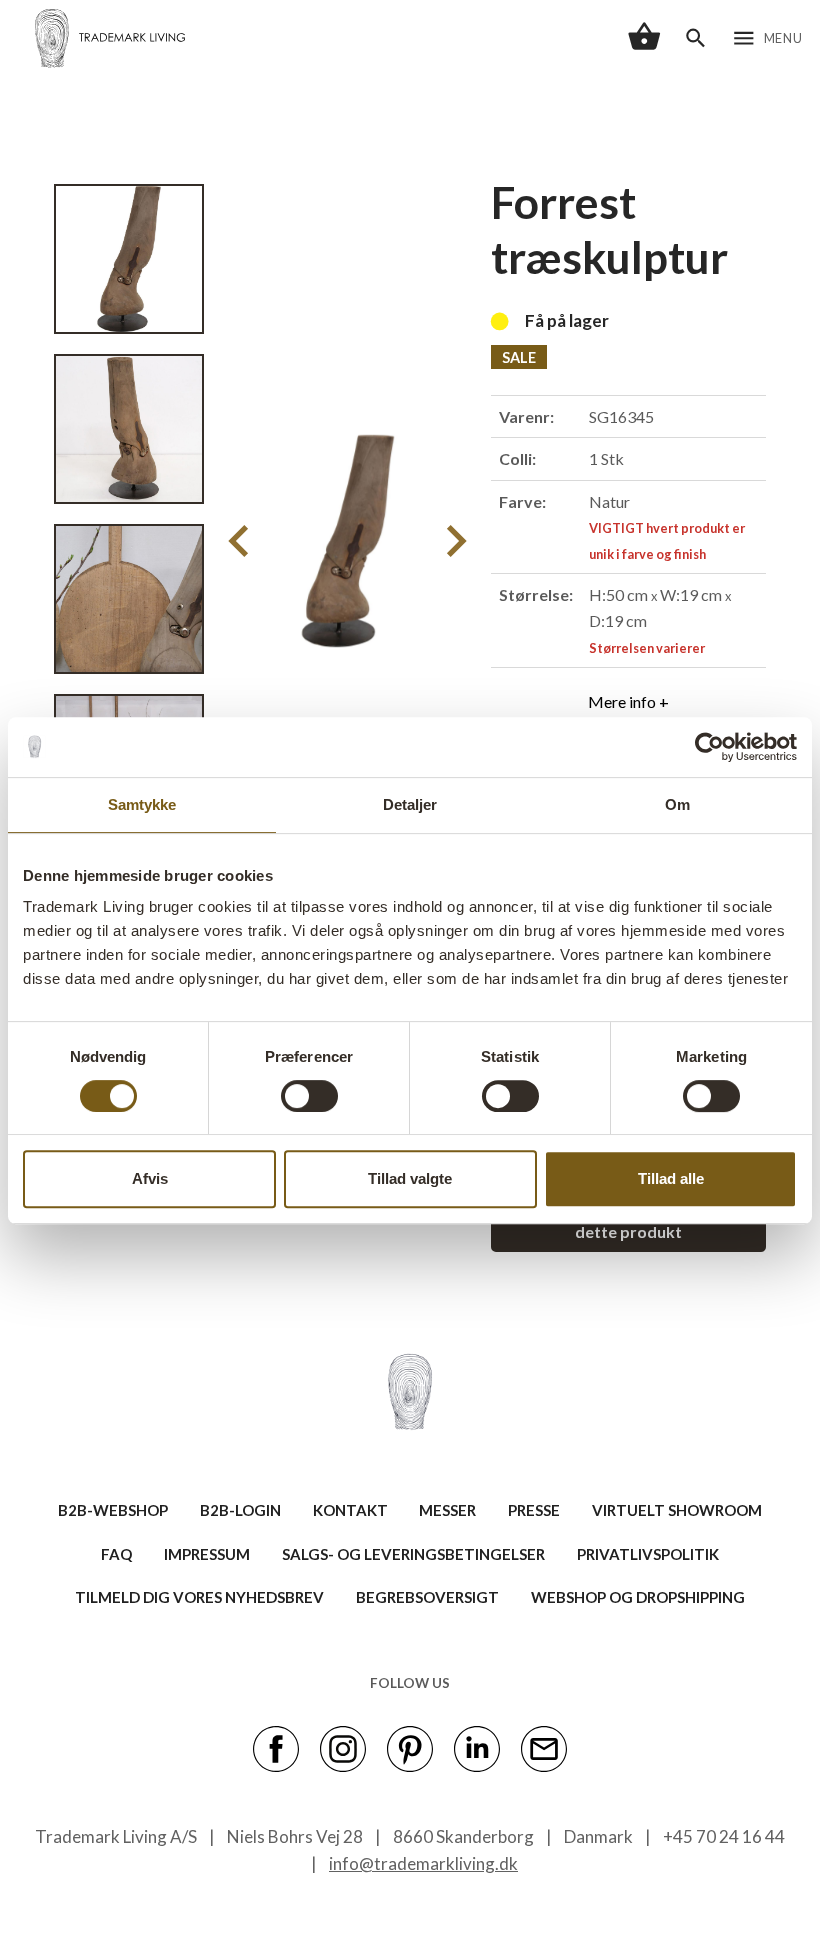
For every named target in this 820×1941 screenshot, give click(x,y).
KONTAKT (350, 1510)
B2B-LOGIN (240, 1510)
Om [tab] (677, 804)
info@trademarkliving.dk (423, 1863)
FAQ (116, 1554)
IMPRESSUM (207, 1554)
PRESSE (534, 1510)
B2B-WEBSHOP (113, 1510)
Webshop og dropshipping (638, 1597)
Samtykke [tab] (142, 804)
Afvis (150, 1178)
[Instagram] (343, 1747)
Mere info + (628, 701)
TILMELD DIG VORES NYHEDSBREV (199, 1597)
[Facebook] (276, 1747)
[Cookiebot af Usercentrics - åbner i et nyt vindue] (709, 747)
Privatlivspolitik (648, 1554)
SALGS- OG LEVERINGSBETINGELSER (413, 1554)
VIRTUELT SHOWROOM (677, 1510)
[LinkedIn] (477, 1747)
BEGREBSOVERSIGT (427, 1597)
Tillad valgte (410, 1178)
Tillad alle (671, 1178)
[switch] (309, 1096)
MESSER (447, 1510)
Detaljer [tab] (410, 804)
